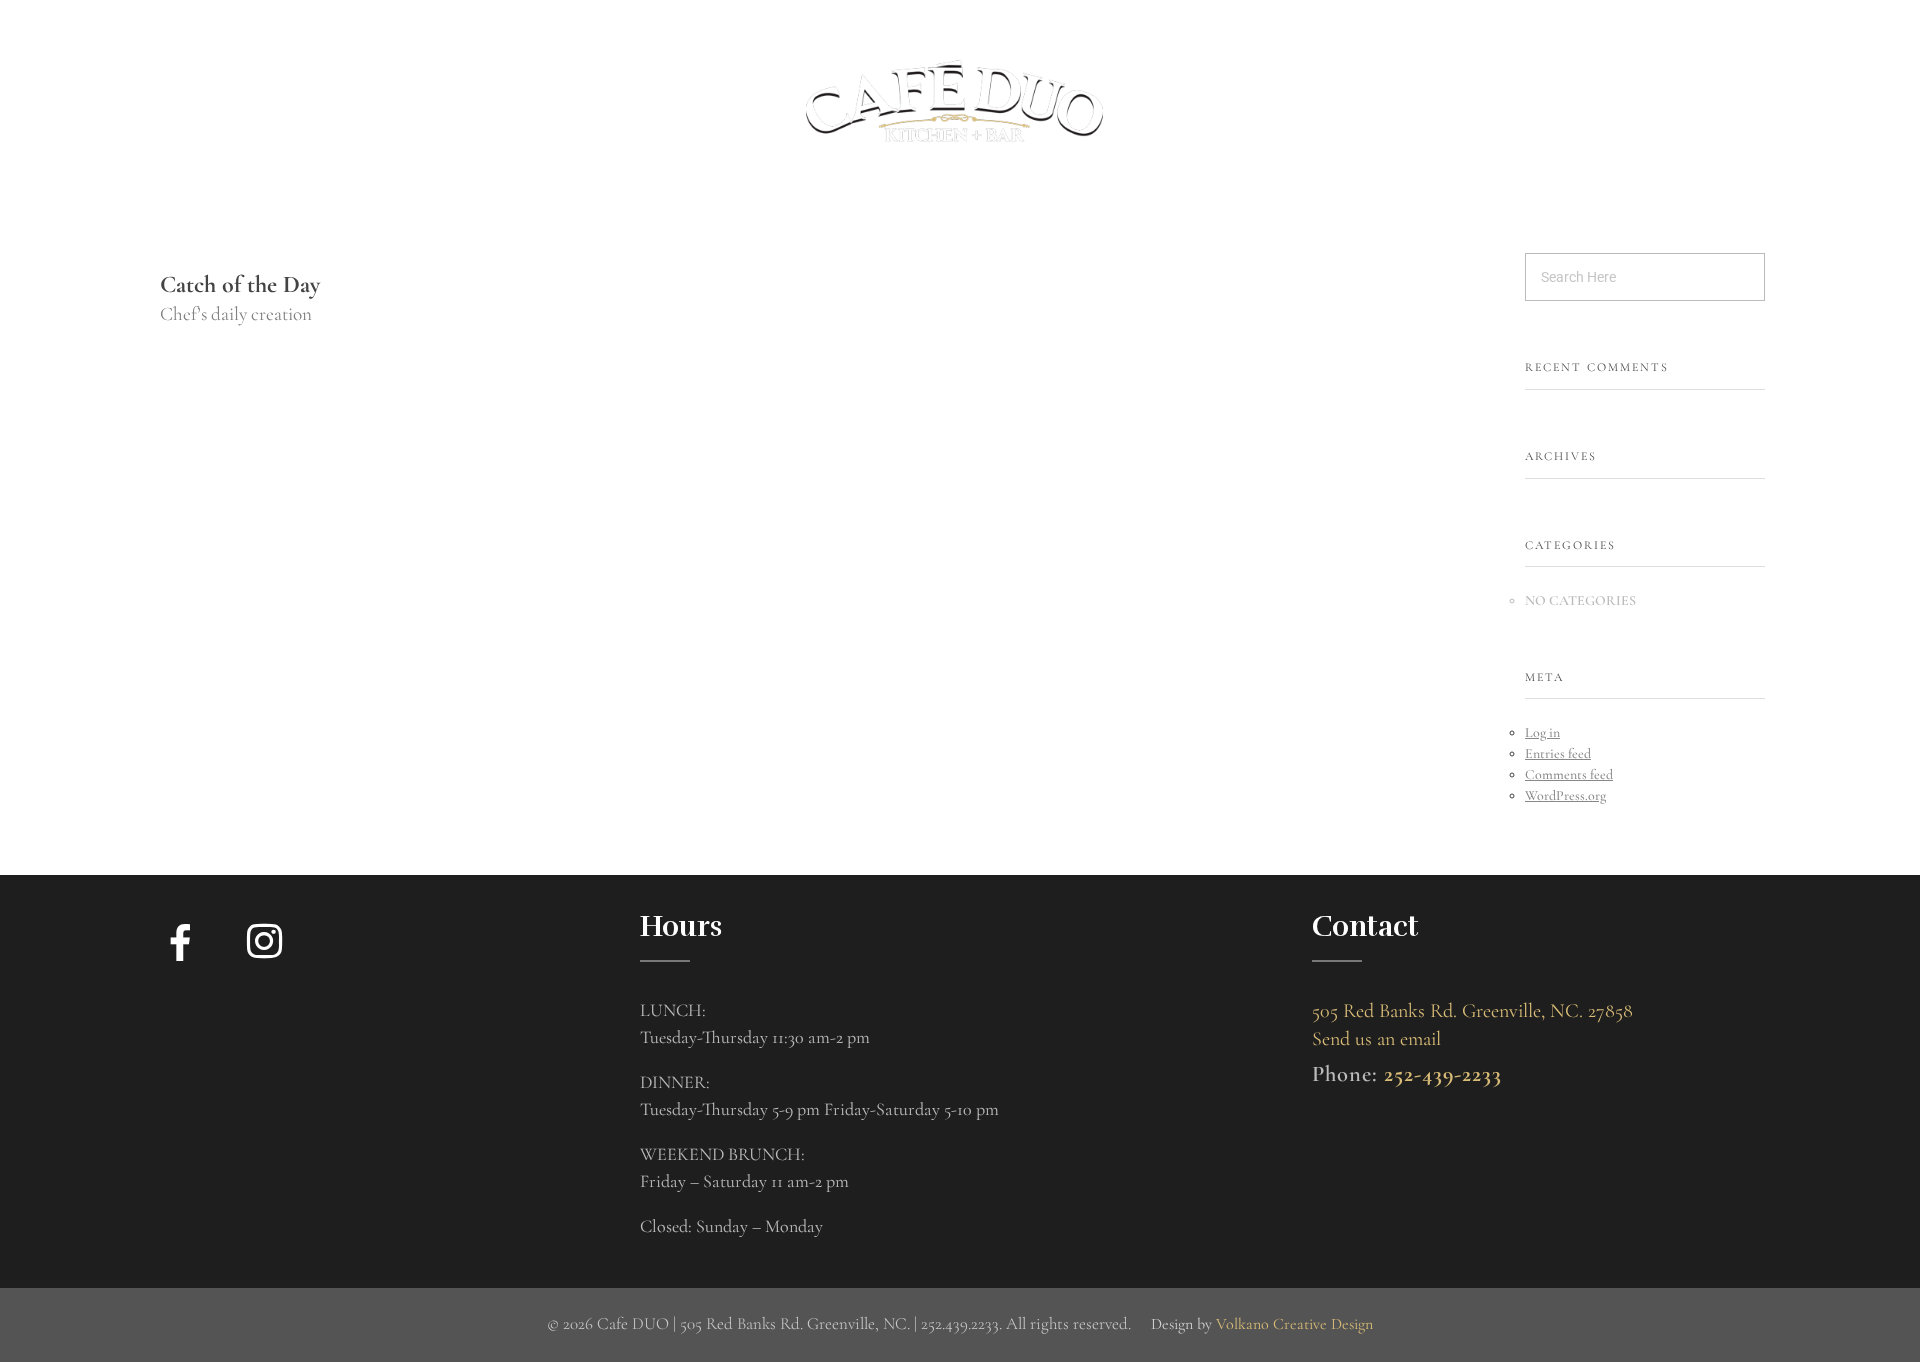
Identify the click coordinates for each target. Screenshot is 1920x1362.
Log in (1542, 732)
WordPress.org (1565, 795)
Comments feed (1569, 774)
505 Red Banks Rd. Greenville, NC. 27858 (1472, 1011)
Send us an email (1376, 1039)
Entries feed (1558, 753)
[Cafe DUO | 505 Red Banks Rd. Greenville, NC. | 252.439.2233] (954, 100)
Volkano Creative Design (1294, 1324)
